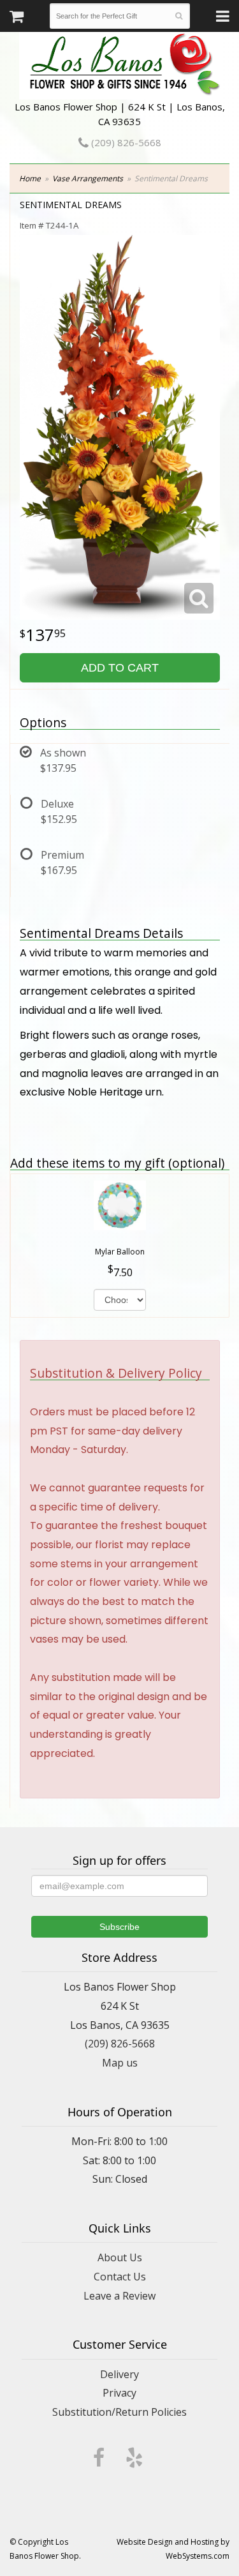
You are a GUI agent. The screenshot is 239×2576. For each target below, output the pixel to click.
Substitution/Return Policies (119, 2412)
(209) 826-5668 (125, 142)
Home (30, 178)
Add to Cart (120, 668)
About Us (120, 2257)
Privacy (119, 2393)
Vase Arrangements (88, 178)
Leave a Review (119, 2296)
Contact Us (120, 2277)
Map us (120, 2063)
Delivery (119, 2374)
